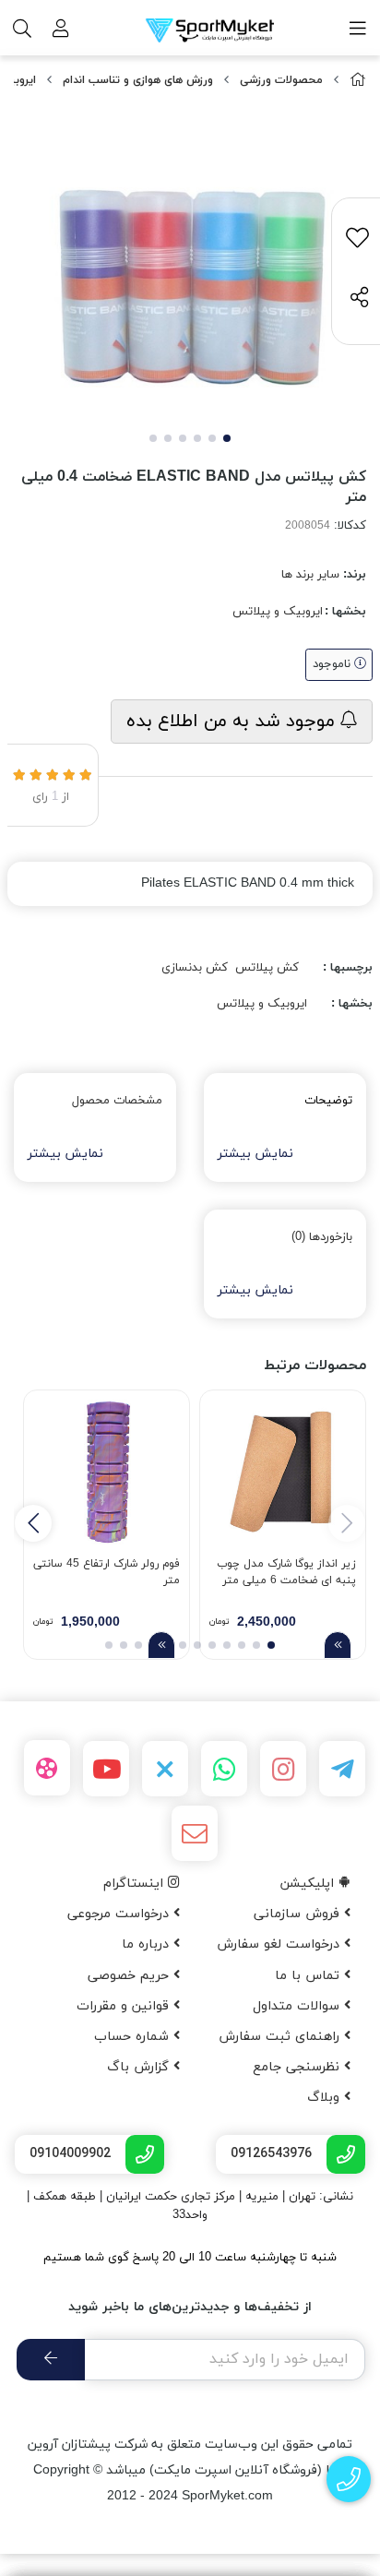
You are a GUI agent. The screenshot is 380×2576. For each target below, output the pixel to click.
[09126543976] (349, 2480)
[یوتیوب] (106, 1769)
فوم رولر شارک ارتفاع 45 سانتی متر (107, 1572)
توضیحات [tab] (328, 1101)
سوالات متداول (298, 2006)
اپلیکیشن (309, 1884)
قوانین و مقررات (125, 2006)
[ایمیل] (195, 1833)
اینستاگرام (136, 1884)
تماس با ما (309, 1976)
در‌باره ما (148, 1944)
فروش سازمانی (299, 1914)
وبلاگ (326, 2098)
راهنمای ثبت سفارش (281, 2037)
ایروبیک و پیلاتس (278, 612)
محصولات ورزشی (281, 80)
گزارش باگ (140, 2067)
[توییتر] (165, 1769)
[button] (33, 1523)
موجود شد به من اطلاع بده (233, 722)
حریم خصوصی (131, 1976)
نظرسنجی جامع (298, 2067)
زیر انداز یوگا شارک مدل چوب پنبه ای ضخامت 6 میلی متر (286, 1572)
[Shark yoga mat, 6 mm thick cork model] (283, 1473)
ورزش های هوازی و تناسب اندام (138, 80)
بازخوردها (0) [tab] (322, 1237)
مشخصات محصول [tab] (117, 1101)
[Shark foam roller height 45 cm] (107, 1473)
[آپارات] (47, 1768)
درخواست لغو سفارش (280, 1944)
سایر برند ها (310, 575)
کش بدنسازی (195, 968)
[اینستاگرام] (283, 1769)
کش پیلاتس (267, 968)
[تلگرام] (342, 1769)
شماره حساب (134, 2037)
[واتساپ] (224, 1769)
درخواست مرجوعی (120, 1914)
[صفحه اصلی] (358, 81)
